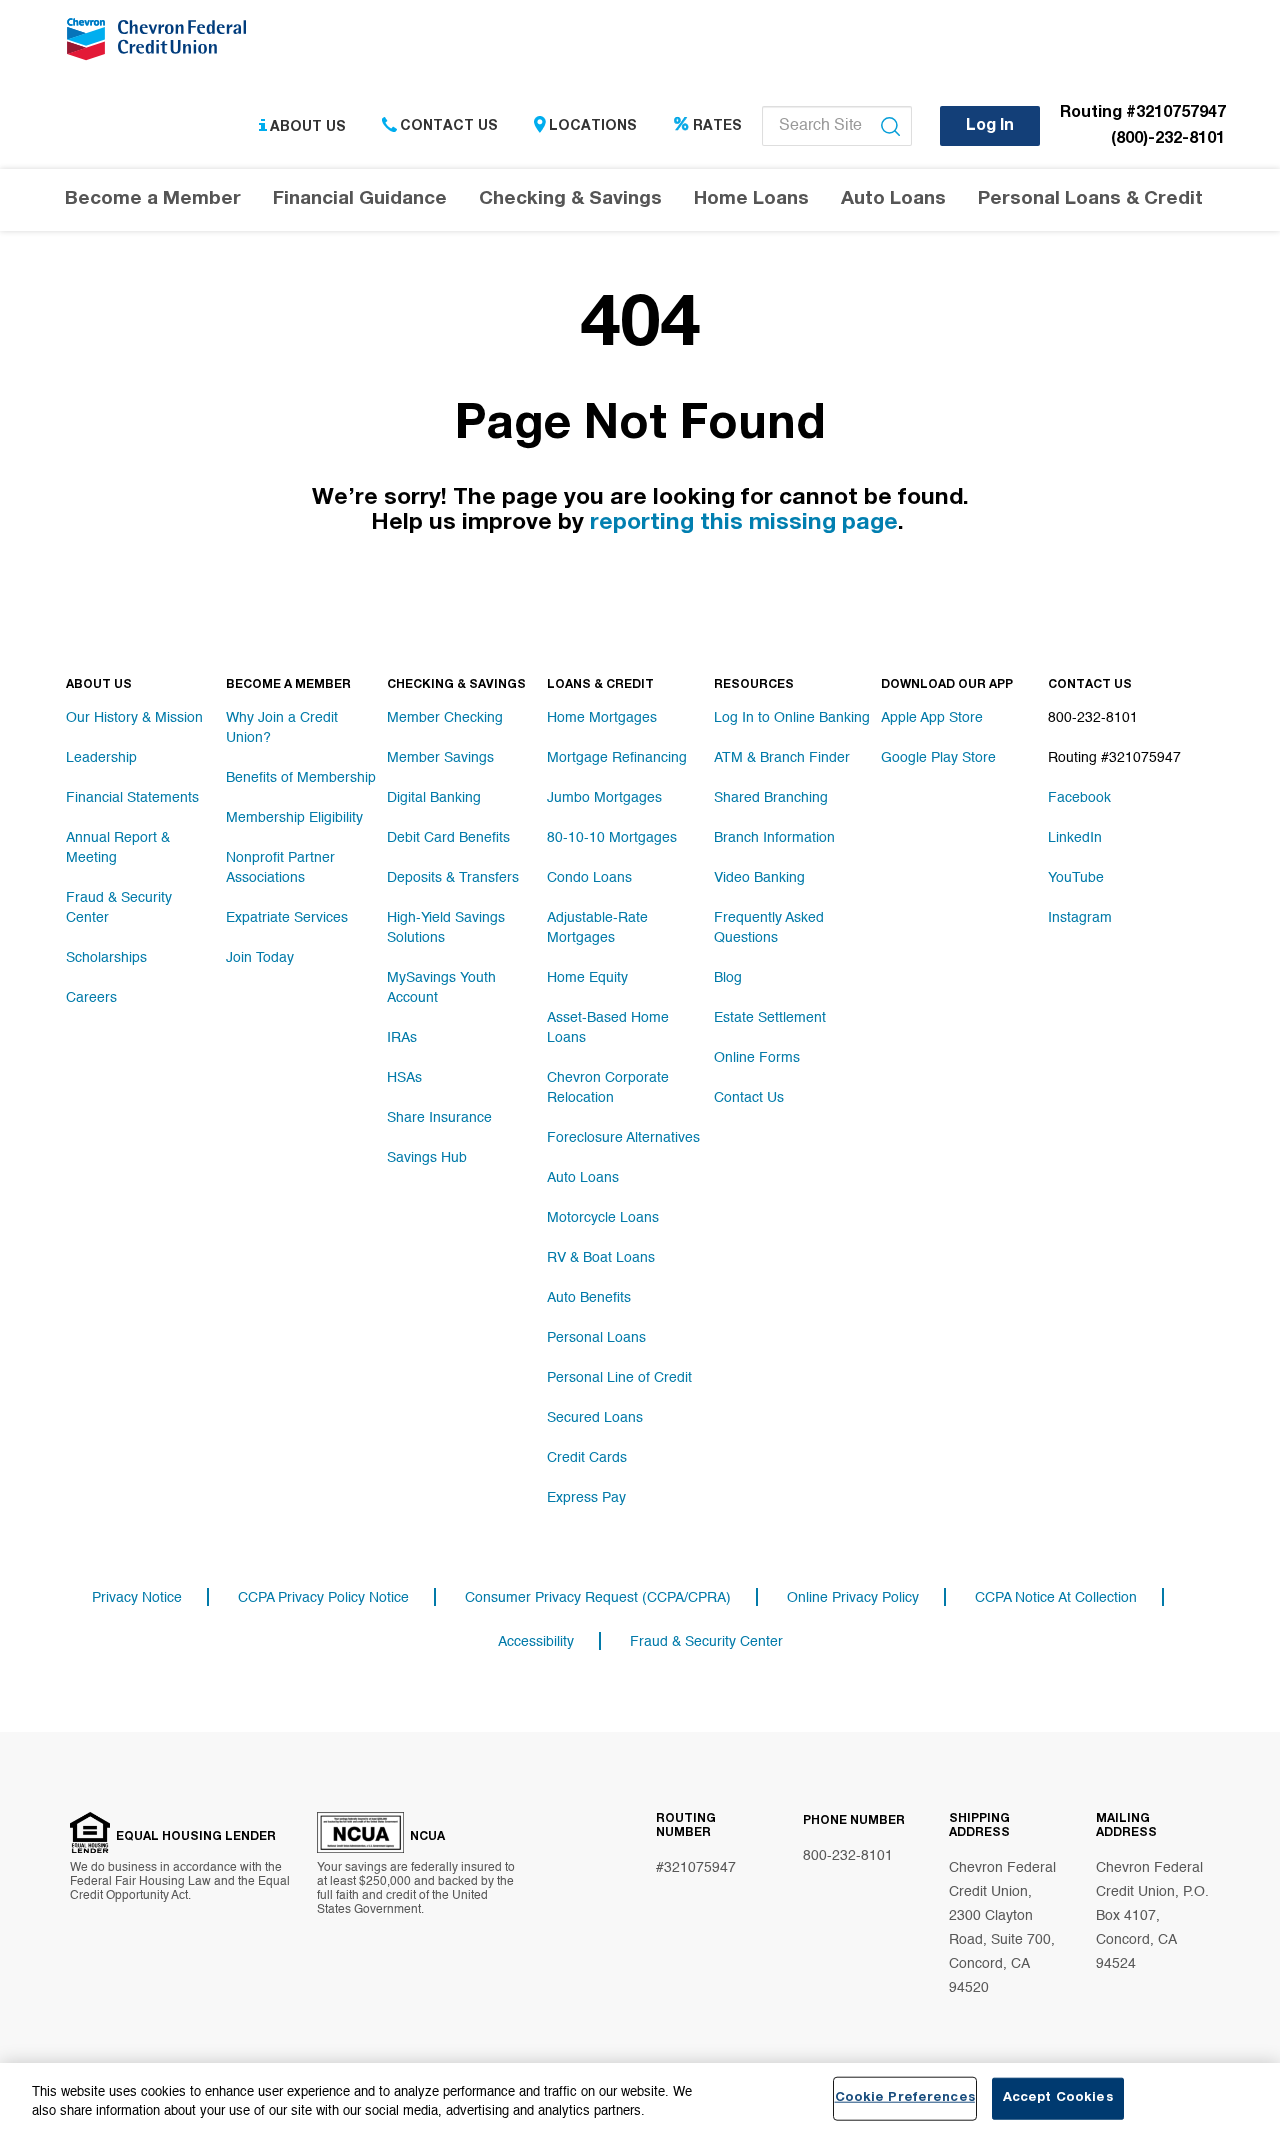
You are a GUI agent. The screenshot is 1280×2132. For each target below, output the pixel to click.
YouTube (1076, 878)
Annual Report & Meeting (118, 848)
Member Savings (440, 758)
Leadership (101, 758)
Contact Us (449, 127)
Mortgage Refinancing (617, 758)
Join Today (260, 958)
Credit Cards (587, 1458)
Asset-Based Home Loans (608, 1028)
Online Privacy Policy (853, 1598)
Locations (593, 127)
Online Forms (757, 1058)
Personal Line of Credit (619, 1378)
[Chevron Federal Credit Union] (161, 45)
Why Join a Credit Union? (282, 728)
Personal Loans (596, 1338)
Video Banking (759, 878)
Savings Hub (427, 1158)
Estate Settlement (770, 1018)
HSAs (404, 1078)
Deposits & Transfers (453, 878)
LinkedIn (1075, 838)
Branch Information (774, 838)
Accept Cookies (1058, 2098)
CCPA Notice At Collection (1056, 1598)
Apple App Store (932, 718)
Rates (717, 127)
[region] (640, 2097)
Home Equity (587, 978)
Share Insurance (439, 1118)
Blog (728, 978)
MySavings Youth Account (441, 988)
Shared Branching (771, 798)
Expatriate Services (287, 918)
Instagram (1080, 918)
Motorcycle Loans (603, 1218)
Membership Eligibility (294, 818)
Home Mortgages (602, 718)
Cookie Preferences (905, 2098)
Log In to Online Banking (792, 718)
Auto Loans (583, 1178)
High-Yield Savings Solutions (446, 928)
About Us (308, 127)
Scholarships (106, 958)
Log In (990, 127)
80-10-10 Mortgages (612, 838)
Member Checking (445, 718)
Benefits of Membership (301, 778)
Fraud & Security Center (119, 908)
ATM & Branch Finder (782, 758)
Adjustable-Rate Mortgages (597, 928)
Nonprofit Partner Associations (280, 868)
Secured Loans (595, 1418)
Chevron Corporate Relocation (608, 1088)
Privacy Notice (137, 1598)
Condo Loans (589, 878)
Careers (91, 998)
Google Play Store (938, 758)
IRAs (402, 1038)
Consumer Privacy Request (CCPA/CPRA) (598, 1598)
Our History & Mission (134, 718)
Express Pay (586, 1498)
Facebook (1079, 798)
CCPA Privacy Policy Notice (323, 1598)
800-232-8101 (848, 1856)
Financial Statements (132, 798)
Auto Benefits (589, 1298)
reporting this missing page (744, 524)
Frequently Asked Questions (769, 928)
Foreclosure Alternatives (623, 1138)
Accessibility (536, 1642)
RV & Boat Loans (601, 1258)
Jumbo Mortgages (604, 798)
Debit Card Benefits (448, 838)
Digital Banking (434, 798)
